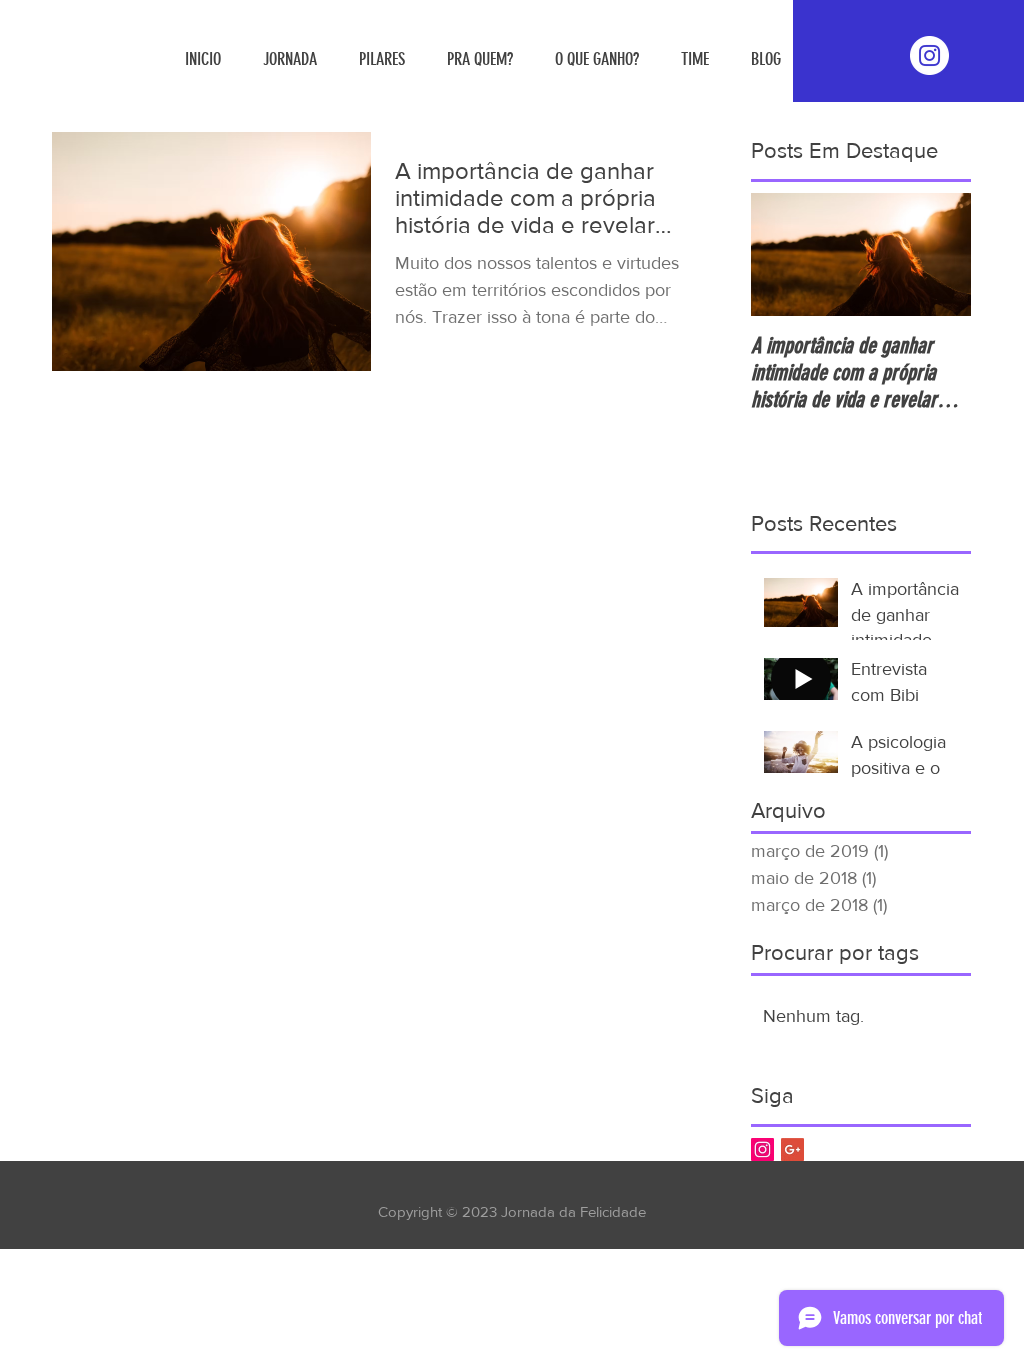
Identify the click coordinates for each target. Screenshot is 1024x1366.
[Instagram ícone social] (762, 1149)
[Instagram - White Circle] (929, 55)
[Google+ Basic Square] (792, 1149)
